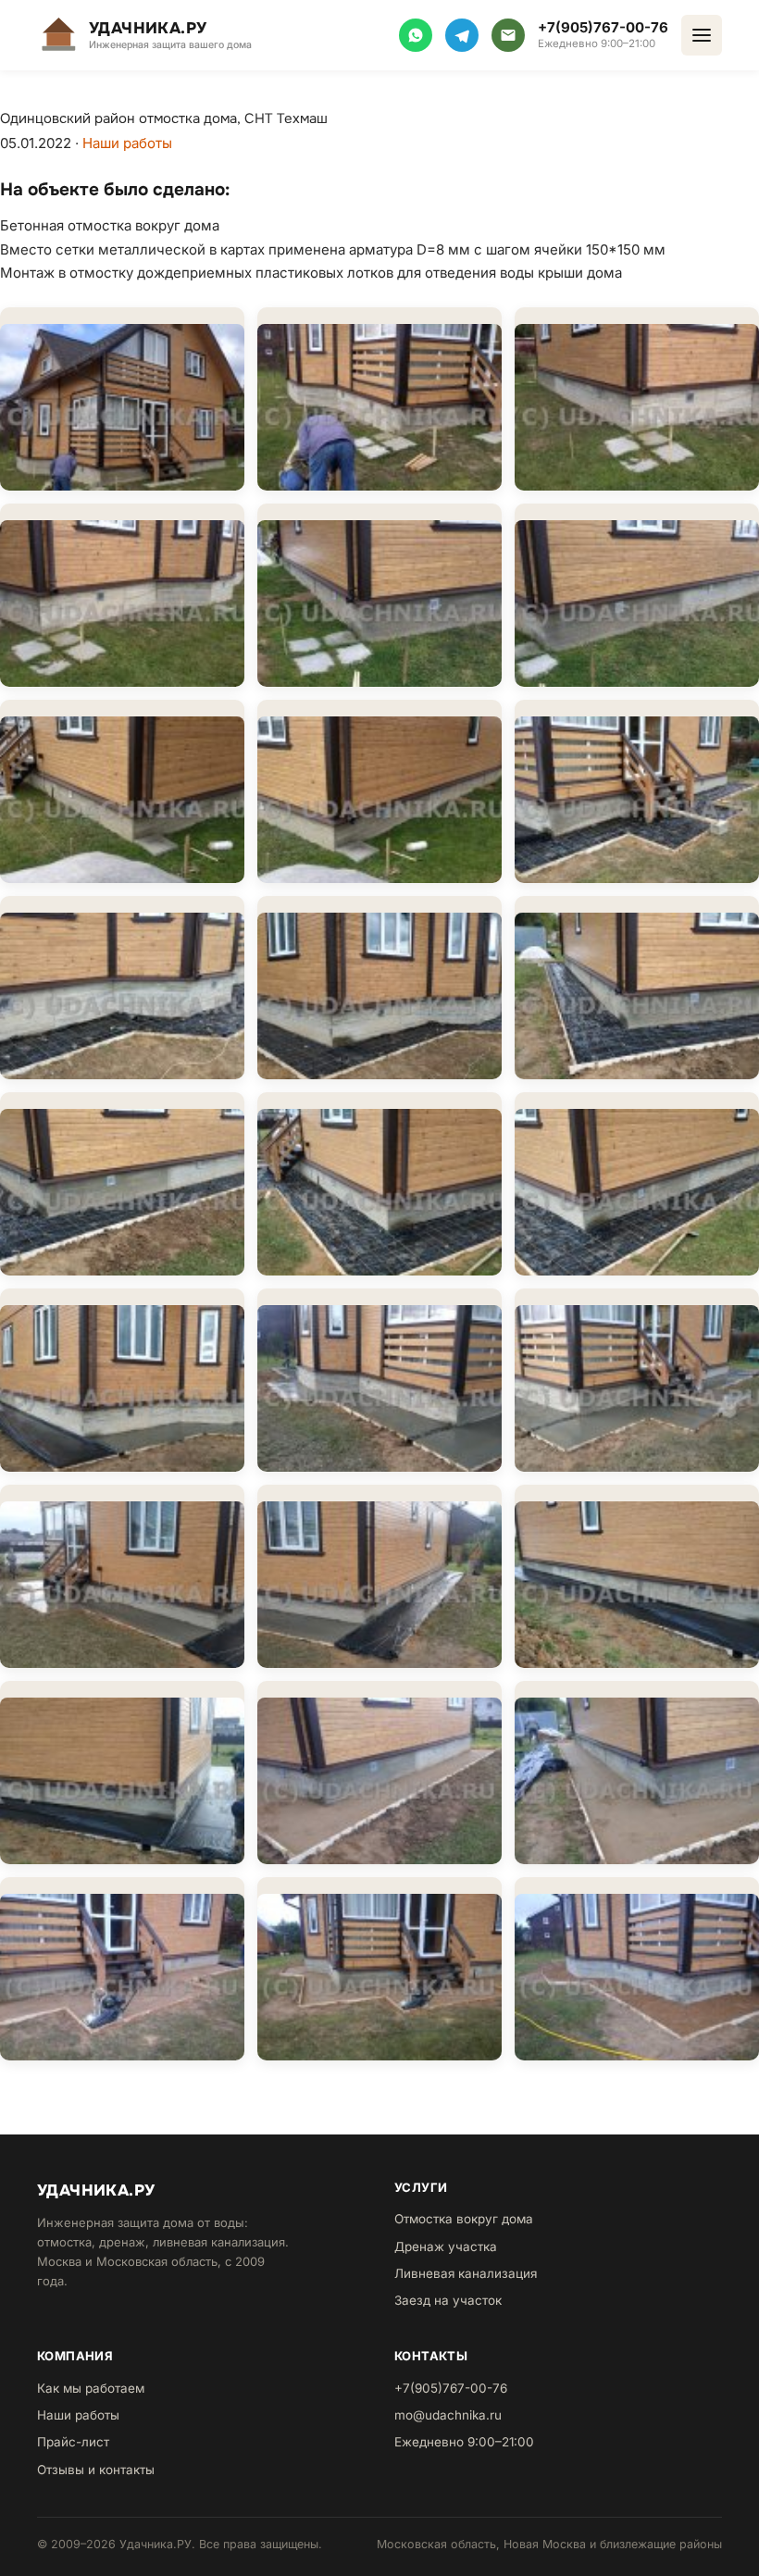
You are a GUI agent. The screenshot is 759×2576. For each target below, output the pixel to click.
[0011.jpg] (379, 988)
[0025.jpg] (122, 1969)
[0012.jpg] (637, 988)
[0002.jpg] (379, 399)
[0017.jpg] (379, 1380)
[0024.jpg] (637, 1773)
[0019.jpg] (122, 1576)
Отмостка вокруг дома (464, 2219)
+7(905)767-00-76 (603, 27)
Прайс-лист (73, 2442)
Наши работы (127, 143)
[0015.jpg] (637, 1184)
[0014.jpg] (379, 1184)
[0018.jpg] (637, 1380)
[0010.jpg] (122, 988)
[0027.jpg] (637, 1969)
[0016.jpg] (122, 1380)
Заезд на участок (448, 2300)
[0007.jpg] (122, 791)
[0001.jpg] (122, 399)
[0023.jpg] (379, 1773)
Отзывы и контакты (96, 2470)
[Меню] (702, 35)
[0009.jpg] (637, 791)
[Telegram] (462, 35)
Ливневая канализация (466, 2273)
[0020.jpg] (379, 1576)
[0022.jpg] (122, 1773)
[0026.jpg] (379, 1969)
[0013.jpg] (122, 1184)
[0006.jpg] (637, 595)
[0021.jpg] (637, 1576)
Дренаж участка (446, 2246)
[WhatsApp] (416, 35)
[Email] (508, 35)
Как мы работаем (91, 2388)
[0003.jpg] (637, 399)
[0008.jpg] (379, 791)
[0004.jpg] (122, 595)
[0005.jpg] (379, 595)
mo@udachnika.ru (448, 2415)
